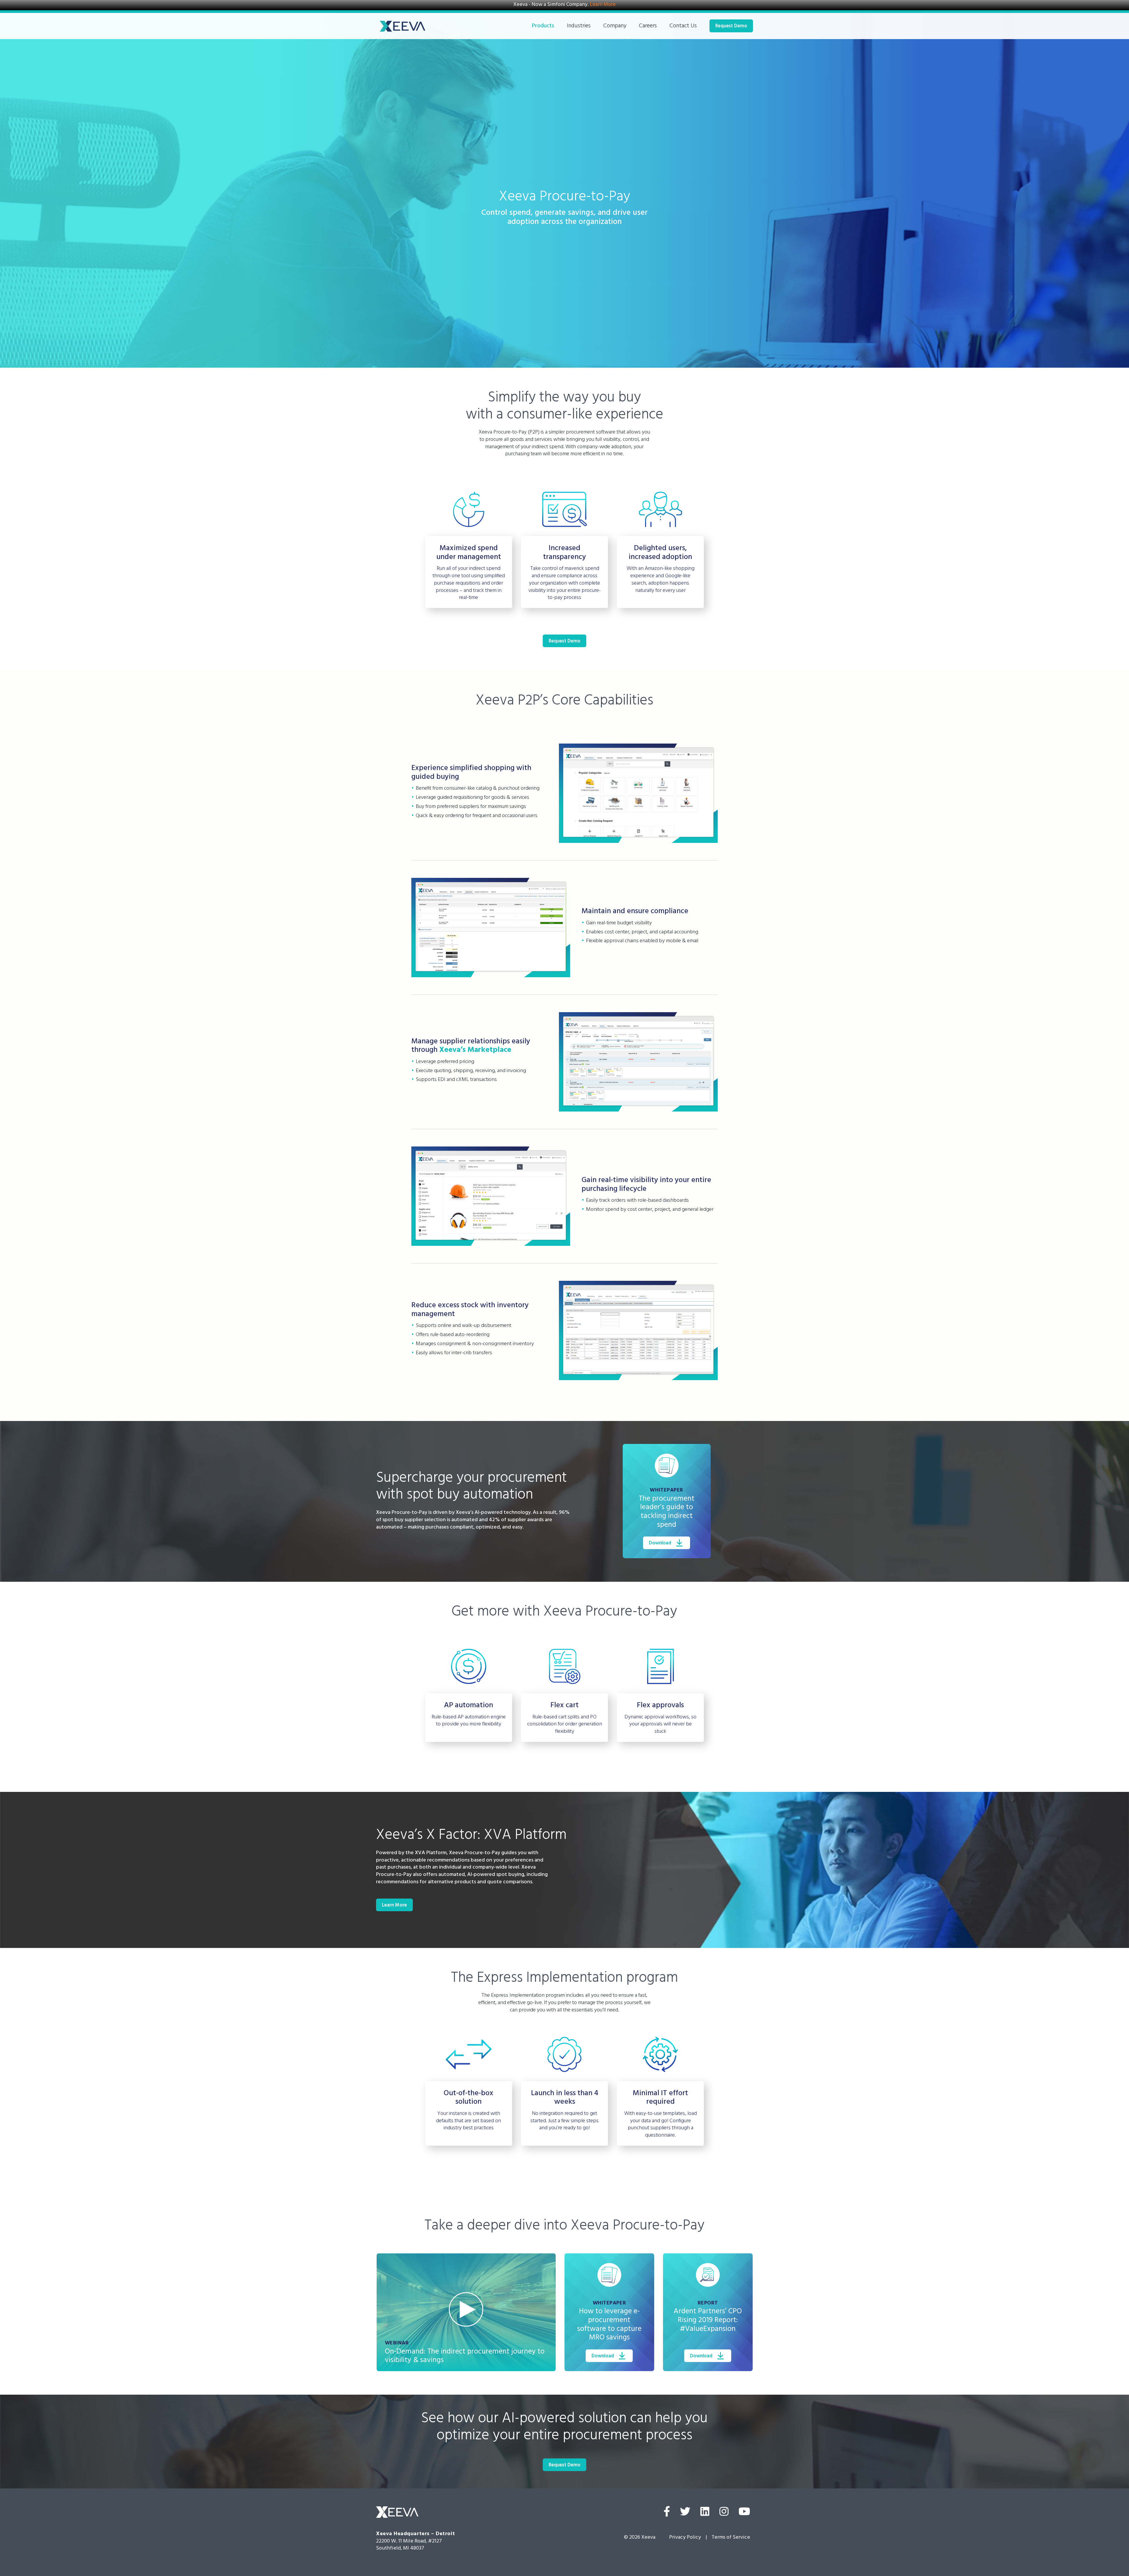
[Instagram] (724, 2513)
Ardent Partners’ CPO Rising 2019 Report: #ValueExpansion (708, 2321)
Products (543, 27)
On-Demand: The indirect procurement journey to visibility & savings (465, 2357)
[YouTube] (744, 2513)
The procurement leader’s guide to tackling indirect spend (667, 1513)
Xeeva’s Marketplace (475, 1051)
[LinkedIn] (705, 2513)
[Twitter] (685, 2513)
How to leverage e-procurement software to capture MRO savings (609, 2325)
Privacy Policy (685, 2538)
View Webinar (466, 2310)
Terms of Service (731, 2538)
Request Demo (731, 27)
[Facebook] (667, 2513)
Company (615, 27)
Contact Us (683, 27)
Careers (648, 27)
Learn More (603, 5)
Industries (579, 27)
